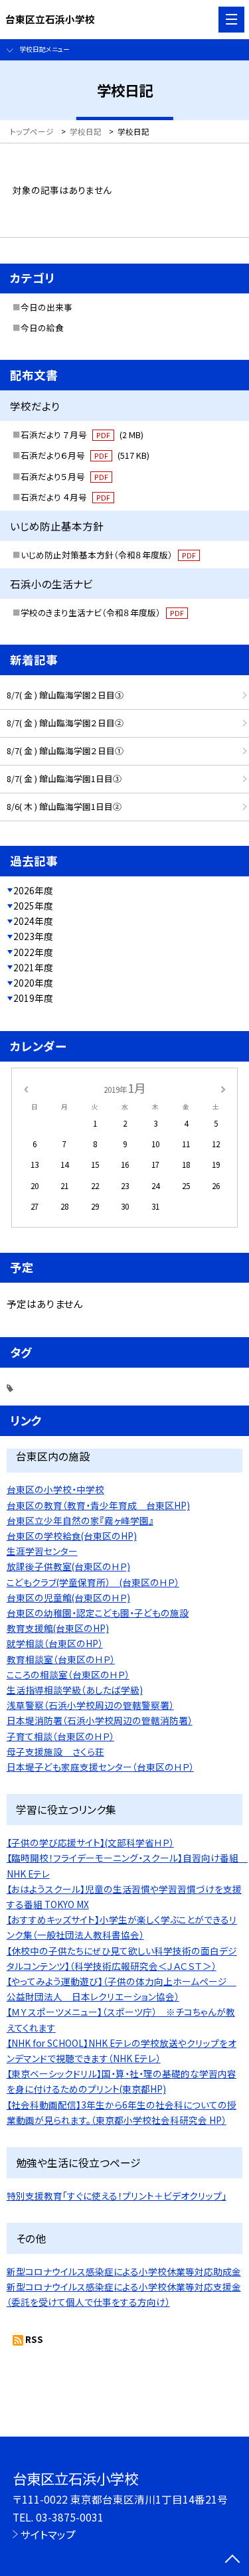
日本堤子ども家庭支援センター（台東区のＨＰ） (100, 1767)
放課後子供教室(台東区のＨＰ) (68, 1566)
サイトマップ (48, 2534)
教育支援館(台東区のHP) (58, 1628)
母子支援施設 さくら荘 (55, 1751)
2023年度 (33, 936)
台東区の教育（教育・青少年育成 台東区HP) (98, 1505)
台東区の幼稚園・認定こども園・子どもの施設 (98, 1613)
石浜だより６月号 (85, 455)
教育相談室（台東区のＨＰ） (61, 1659)
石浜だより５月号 (64, 476)
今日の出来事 (46, 307)
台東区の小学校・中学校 (55, 1489)
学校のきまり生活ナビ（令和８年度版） (102, 612)
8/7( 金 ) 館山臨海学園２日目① (65, 751)
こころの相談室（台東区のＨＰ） (68, 1674)
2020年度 (33, 983)
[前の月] (25, 1088)
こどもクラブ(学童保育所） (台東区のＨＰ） (93, 1582)
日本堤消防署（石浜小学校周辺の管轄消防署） (100, 1720)
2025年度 (33, 906)
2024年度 (33, 921)
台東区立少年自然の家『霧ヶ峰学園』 (80, 1520)
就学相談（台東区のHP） (55, 1643)
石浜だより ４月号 (65, 497)
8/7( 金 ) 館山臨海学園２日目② (65, 723)
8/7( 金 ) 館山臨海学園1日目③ (64, 778)
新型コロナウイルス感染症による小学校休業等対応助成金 (124, 2271)
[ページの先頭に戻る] (232, 2560)
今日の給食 (42, 328)
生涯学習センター (42, 1551)
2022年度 (33, 952)
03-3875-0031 (70, 2517)
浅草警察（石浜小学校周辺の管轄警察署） (90, 1705)
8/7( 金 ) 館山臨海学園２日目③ (65, 695)
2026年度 (33, 890)
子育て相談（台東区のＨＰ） (60, 1736)
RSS (34, 2339)
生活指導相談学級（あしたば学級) (75, 1690)
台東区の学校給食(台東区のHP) (72, 1536)
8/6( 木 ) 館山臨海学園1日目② (64, 806)
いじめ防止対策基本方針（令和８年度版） (108, 555)
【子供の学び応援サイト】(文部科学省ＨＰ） (90, 1842)
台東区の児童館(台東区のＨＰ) (68, 1597)
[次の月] (223, 1088)
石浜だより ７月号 (82, 435)
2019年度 (33, 998)
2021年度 (33, 967)
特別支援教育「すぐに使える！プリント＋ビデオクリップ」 (117, 2196)
